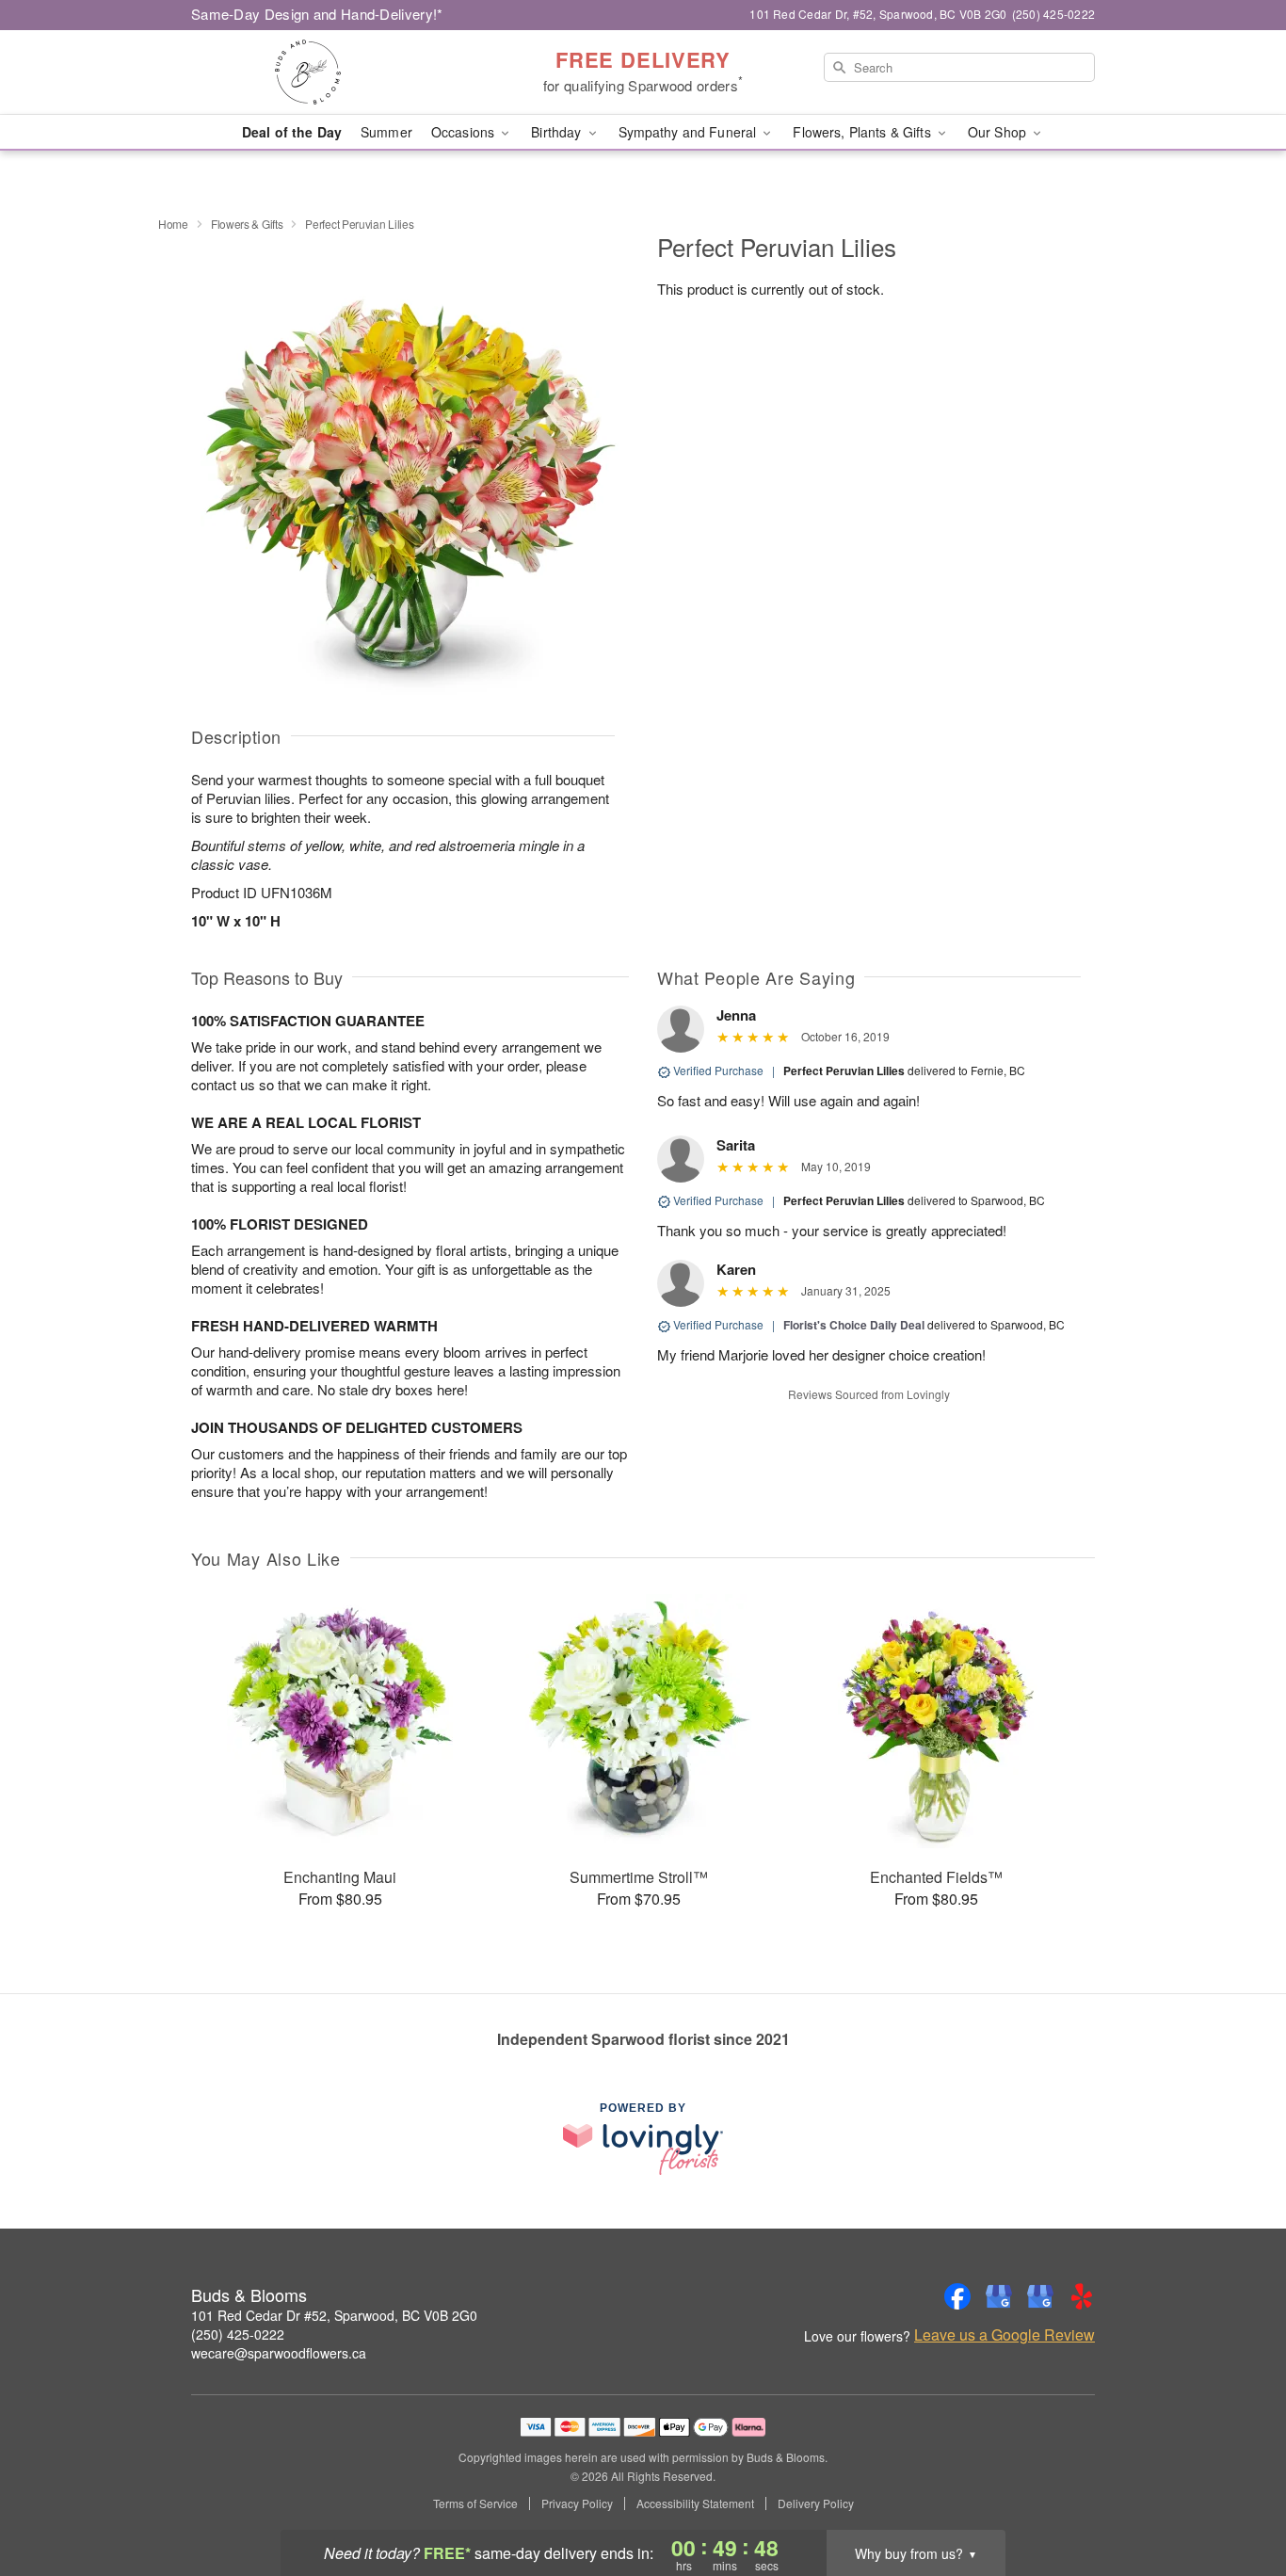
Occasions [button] (465, 132)
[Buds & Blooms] (327, 72)
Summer (386, 132)
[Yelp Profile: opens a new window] (1082, 2296)
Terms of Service (475, 2504)
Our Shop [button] (999, 132)
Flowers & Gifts (247, 224)
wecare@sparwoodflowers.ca (279, 2353)
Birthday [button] (558, 132)
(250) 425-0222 (238, 2334)
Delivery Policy (816, 2504)
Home (173, 224)
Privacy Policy (577, 2504)
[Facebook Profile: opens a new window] (957, 2296)
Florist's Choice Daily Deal (854, 1325)
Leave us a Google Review (1005, 2335)
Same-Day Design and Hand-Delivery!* (317, 14)
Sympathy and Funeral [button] (690, 132)
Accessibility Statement (695, 2504)
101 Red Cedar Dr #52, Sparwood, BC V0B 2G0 (334, 2315)
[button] (1237, 2496)
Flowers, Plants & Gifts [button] (863, 132)
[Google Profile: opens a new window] (999, 2296)
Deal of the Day (292, 132)
